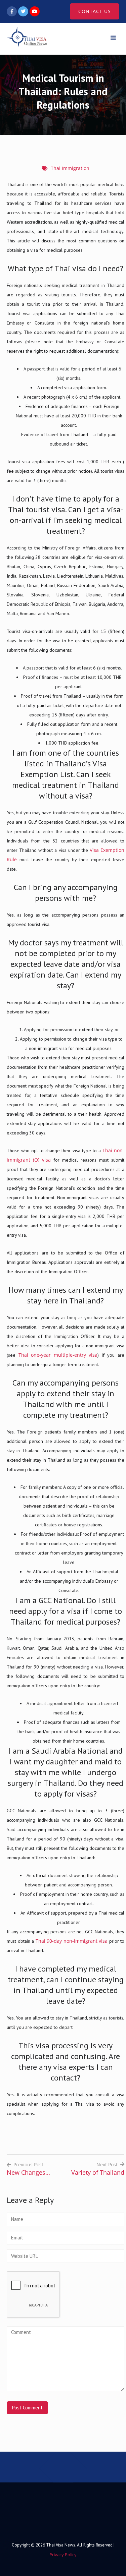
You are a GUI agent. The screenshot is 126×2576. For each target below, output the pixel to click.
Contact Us (95, 11)
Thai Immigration (70, 168)
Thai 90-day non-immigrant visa (72, 1941)
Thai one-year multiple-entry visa (58, 1355)
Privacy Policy (63, 2555)
